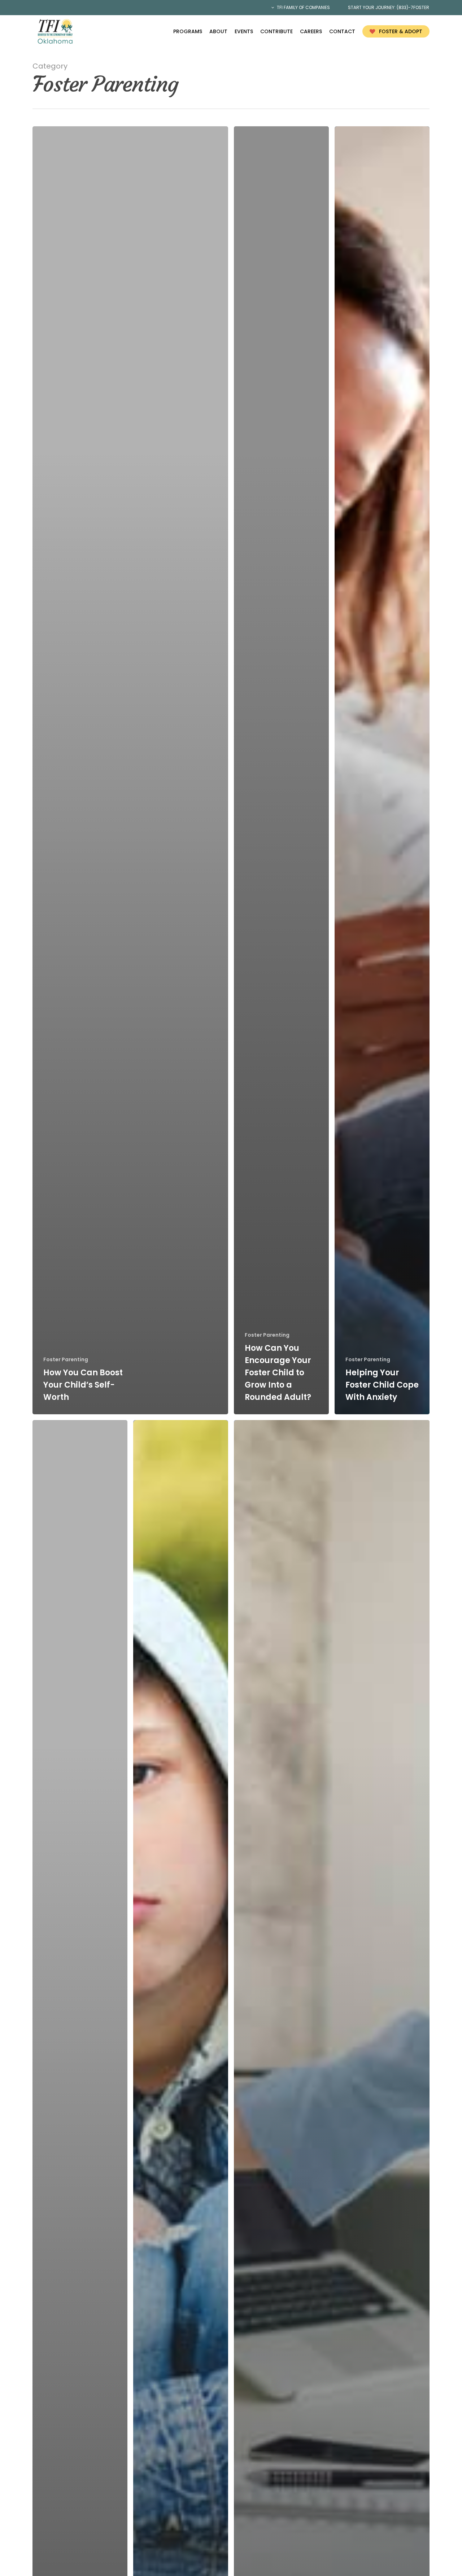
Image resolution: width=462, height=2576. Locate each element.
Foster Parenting (66, 1360)
